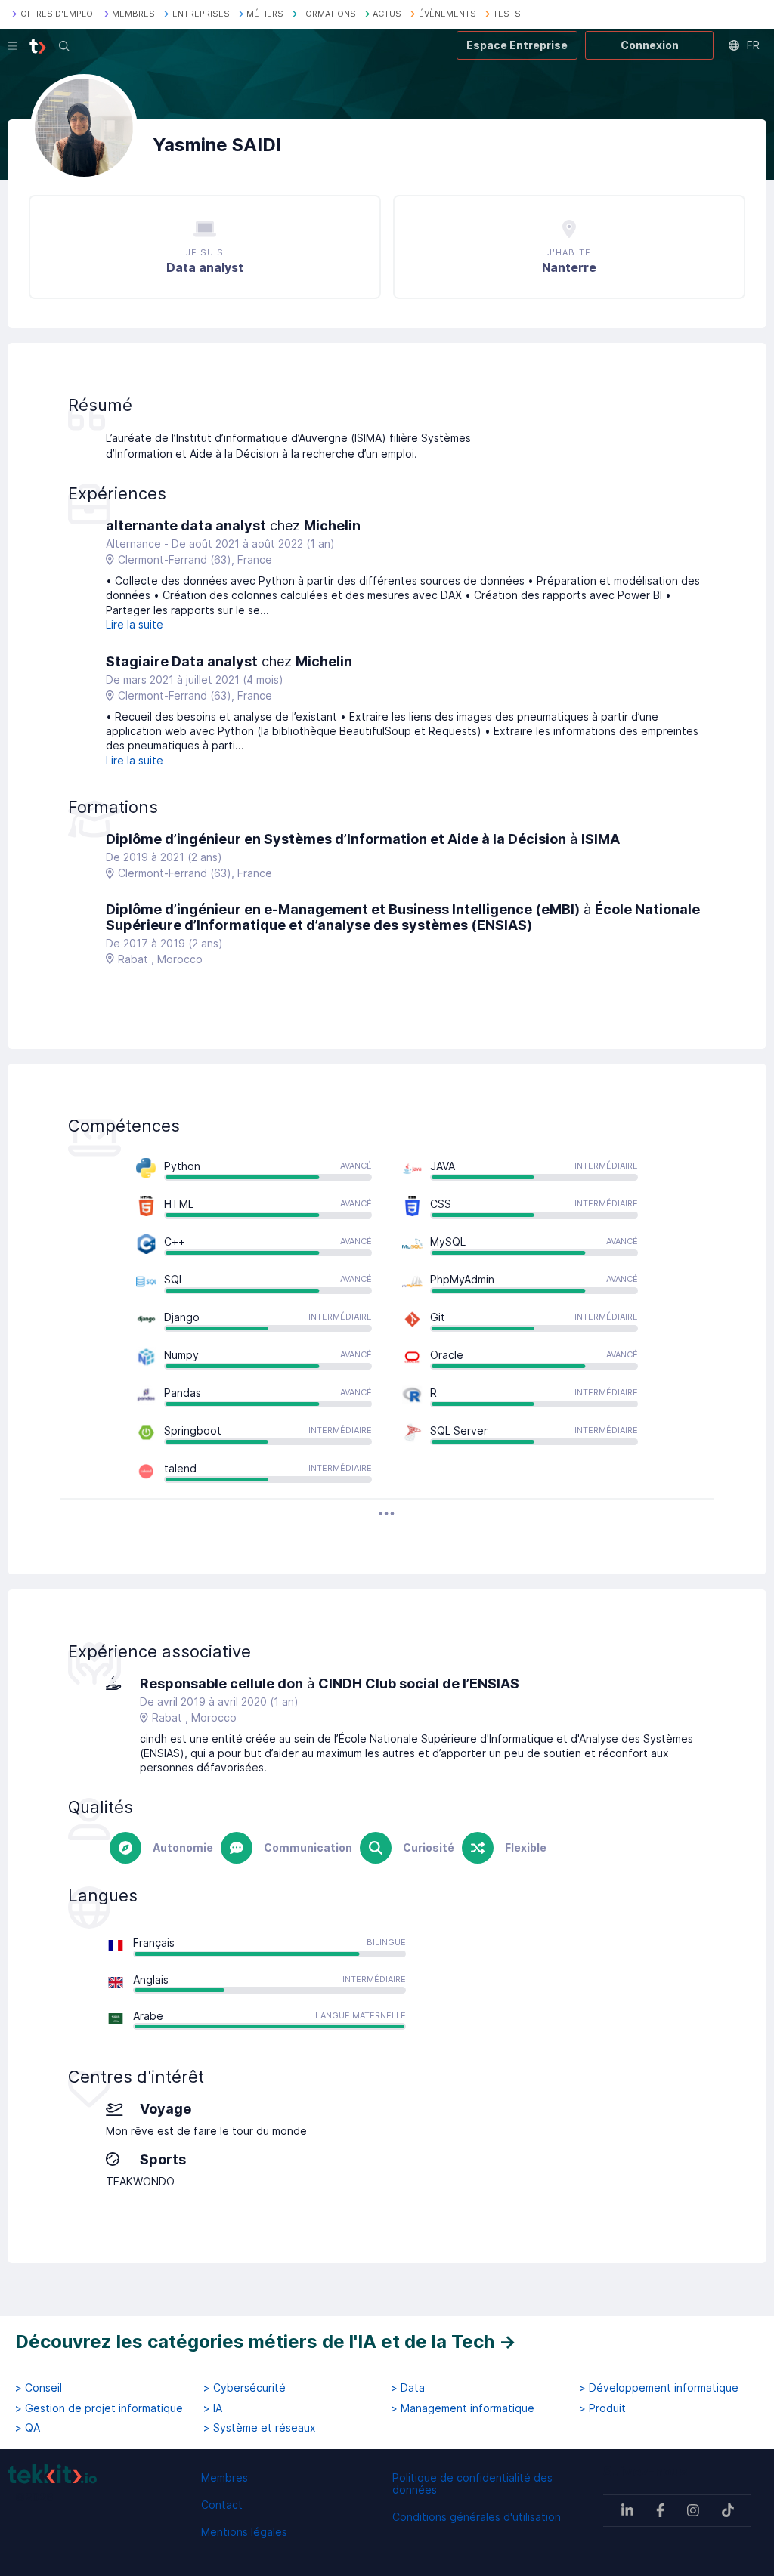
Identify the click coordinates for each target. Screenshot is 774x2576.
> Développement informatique (659, 2388)
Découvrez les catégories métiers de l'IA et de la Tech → (266, 2341)
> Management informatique (463, 2408)
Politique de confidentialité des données (472, 2483)
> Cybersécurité (245, 2388)
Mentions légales (244, 2532)
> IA (213, 2408)
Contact (222, 2505)
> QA (28, 2428)
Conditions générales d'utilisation (477, 2517)
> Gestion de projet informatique (99, 2408)
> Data (408, 2388)
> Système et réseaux (260, 2428)
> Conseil (39, 2388)
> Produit (602, 2408)
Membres (224, 2477)
